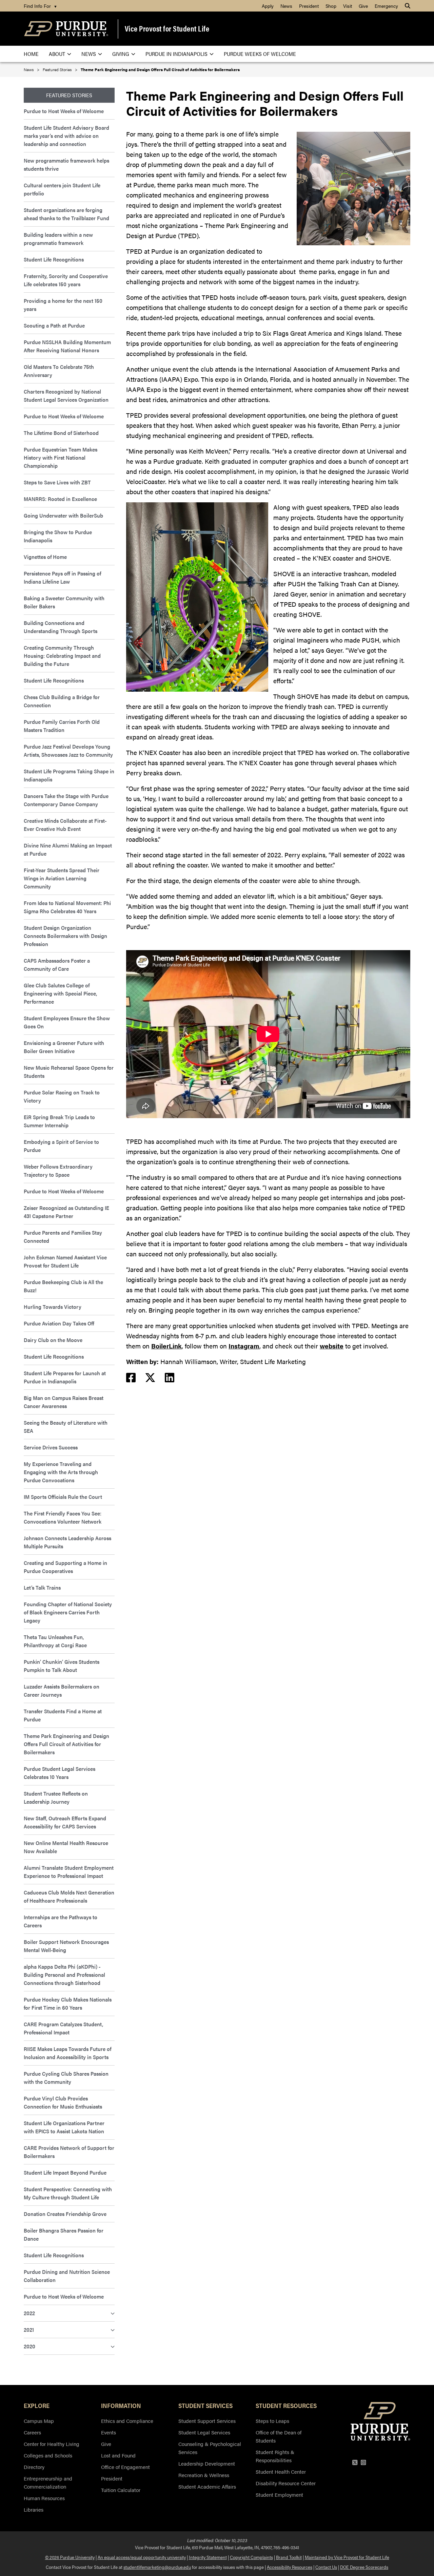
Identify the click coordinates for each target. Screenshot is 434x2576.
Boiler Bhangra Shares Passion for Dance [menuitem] (64, 2234)
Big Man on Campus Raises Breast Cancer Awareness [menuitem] (64, 1402)
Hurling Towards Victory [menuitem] (53, 1307)
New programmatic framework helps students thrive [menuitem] (66, 164)
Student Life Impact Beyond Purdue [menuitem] (65, 2172)
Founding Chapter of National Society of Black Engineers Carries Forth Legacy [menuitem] (68, 1612)
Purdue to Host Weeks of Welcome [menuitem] (64, 111)
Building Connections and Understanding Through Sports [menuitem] (61, 627)
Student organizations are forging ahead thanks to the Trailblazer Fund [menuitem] (66, 214)
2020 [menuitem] (29, 2346)
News (29, 69)
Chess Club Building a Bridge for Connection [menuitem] (62, 701)
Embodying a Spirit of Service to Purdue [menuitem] (61, 1146)
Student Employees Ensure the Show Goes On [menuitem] (67, 1022)
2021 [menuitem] (29, 2330)
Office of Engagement (125, 2467)
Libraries (34, 2509)
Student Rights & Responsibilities (275, 2456)
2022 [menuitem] (29, 2313)
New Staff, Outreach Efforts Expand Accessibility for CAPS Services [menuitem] (65, 1822)
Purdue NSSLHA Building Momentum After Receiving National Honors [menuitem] (67, 346)
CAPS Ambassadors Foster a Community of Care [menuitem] (57, 965)
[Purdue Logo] (66, 29)
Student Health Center (281, 2472)
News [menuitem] (286, 6)
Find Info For (41, 6)
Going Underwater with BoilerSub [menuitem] (63, 515)
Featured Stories (57, 69)
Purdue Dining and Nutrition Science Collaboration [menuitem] (67, 2276)
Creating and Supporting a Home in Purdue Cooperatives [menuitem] (65, 1567)
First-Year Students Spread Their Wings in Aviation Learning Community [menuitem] (62, 878)
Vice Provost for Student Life (167, 28)
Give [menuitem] (363, 6)
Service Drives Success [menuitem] (51, 1447)
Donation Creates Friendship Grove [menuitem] (65, 2214)
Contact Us (326, 2567)
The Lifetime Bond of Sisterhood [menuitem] (61, 433)
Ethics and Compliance (127, 2421)
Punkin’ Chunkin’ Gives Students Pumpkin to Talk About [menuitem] (62, 1666)
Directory (34, 2467)
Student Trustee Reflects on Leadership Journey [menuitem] (56, 1797)
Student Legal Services (204, 2432)
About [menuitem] (57, 54)
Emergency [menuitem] (386, 6)
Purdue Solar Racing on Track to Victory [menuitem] (62, 1096)
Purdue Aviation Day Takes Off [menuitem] (59, 1323)
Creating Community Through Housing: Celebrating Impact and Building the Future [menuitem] (62, 656)
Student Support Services (207, 2421)
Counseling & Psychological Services (210, 2448)
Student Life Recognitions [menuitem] (54, 259)
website (332, 1346)
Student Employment (279, 2495)
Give (106, 2444)
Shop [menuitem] (331, 6)
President (112, 2478)
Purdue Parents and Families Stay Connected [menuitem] (63, 1237)
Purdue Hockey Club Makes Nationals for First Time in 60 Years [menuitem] (68, 2003)
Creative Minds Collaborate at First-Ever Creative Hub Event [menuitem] (65, 825)
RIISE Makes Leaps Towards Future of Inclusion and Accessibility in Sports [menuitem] (67, 2053)
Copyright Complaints (251, 2557)
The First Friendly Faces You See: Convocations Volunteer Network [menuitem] (63, 1517)
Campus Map (39, 2421)
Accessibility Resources (290, 2567)
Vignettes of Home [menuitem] (45, 557)
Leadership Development (207, 2463)
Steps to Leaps (272, 2421)
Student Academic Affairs (207, 2486)
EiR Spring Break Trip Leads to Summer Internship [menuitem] (59, 1121)
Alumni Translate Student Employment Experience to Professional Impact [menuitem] (69, 1872)
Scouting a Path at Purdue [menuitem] (54, 325)
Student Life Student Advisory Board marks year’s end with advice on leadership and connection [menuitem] (66, 136)
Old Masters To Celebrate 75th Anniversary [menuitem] (59, 371)
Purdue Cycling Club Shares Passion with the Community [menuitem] (66, 2078)
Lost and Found (118, 2455)
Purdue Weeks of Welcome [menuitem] (260, 54)
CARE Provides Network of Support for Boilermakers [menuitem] (69, 2152)
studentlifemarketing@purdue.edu (157, 2567)
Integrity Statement (208, 2557)
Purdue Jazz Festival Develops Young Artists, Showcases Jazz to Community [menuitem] (68, 750)
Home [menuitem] (31, 54)
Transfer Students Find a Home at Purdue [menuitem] (63, 1715)
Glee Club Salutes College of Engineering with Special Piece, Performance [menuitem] (60, 993)
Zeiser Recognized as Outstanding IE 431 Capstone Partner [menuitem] (66, 1212)
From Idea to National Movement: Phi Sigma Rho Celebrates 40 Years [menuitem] (67, 907)
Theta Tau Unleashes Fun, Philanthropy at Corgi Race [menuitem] (55, 1641)
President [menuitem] (309, 6)
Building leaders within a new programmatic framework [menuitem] (58, 239)
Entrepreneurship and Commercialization (48, 2482)
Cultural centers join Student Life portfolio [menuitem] (62, 189)
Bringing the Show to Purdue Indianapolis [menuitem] (58, 536)
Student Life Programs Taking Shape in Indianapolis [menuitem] (69, 775)
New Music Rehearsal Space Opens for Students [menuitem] (69, 1072)
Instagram (244, 1346)
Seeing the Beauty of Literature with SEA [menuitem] (66, 1427)
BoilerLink (166, 1346)
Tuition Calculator (121, 2490)
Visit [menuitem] (348, 6)
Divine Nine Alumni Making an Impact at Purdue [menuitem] (68, 849)
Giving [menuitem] (121, 54)
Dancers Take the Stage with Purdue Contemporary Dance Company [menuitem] (66, 800)
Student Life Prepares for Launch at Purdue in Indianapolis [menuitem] (65, 1377)
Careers (32, 2432)
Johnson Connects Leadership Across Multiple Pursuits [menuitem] (67, 1542)
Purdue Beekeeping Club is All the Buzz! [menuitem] (63, 1286)
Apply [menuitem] (268, 6)
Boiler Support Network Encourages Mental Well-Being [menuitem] (66, 1946)
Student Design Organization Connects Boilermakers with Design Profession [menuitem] (65, 936)
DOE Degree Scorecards (364, 2567)
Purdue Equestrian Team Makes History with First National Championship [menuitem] (61, 457)
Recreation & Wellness (204, 2475)
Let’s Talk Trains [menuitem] (42, 1587)
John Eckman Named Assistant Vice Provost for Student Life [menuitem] (65, 1261)
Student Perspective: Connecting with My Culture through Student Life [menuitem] (68, 2193)
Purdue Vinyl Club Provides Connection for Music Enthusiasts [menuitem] (63, 2102)
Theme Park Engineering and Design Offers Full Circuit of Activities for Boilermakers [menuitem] (66, 1744)
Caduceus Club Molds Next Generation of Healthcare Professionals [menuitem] (69, 1896)
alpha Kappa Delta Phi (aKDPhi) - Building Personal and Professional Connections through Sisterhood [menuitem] (64, 1975)
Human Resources (44, 2498)
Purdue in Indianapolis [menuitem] (176, 54)
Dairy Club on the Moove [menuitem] (53, 1340)
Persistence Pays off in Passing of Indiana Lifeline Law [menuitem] (62, 577)
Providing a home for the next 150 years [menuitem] (63, 305)
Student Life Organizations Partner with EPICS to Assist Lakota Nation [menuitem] (64, 2127)
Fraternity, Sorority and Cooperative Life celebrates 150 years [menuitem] (66, 280)
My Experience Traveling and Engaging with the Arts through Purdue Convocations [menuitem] (61, 1472)
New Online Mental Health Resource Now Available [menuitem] (66, 1847)
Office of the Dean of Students (279, 2436)
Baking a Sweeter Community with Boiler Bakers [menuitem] (64, 602)
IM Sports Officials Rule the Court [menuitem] (63, 1497)
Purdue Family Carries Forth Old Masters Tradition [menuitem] (62, 726)
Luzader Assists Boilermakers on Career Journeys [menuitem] (62, 1690)
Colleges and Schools (48, 2455)
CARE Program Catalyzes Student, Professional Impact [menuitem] (63, 2028)
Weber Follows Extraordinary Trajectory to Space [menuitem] (58, 1170)
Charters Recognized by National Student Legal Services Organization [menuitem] (67, 395)
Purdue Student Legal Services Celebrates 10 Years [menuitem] (60, 1773)
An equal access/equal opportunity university (142, 2557)
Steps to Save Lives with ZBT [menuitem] (57, 482)
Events (108, 2432)
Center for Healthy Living (52, 2444)
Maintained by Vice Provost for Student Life (347, 2557)
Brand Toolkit (289, 2557)
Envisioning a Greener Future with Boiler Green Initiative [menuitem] (64, 1047)
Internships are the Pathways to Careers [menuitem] (61, 1921)
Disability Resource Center (286, 2483)
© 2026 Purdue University (70, 2557)
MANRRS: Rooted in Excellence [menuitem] (60, 499)
